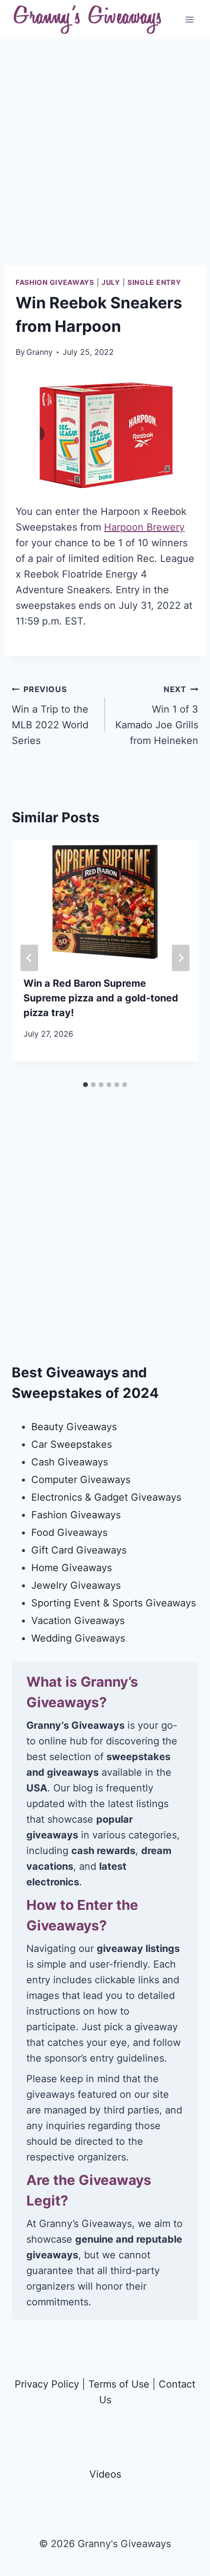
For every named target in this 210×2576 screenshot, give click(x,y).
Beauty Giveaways (74, 1427)
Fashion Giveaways (55, 282)
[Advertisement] (105, 160)
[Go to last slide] (29, 958)
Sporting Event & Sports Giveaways (114, 1603)
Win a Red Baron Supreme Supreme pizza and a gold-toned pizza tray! (101, 998)
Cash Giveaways (70, 1462)
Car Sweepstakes (72, 1444)
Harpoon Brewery (144, 527)
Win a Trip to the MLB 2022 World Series (50, 715)
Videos (105, 2474)
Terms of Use (119, 2384)
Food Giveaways (69, 1532)
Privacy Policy (47, 2384)
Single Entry (154, 282)
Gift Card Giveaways (79, 1550)
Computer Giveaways (81, 1480)
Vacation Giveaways (78, 1621)
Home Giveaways (72, 1568)
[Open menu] (189, 19)
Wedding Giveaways (78, 1638)
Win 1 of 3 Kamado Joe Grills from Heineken (157, 715)
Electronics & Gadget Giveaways (106, 1497)
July (111, 282)
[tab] (85, 1085)
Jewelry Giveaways (76, 1585)
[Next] (181, 958)
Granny (40, 352)
